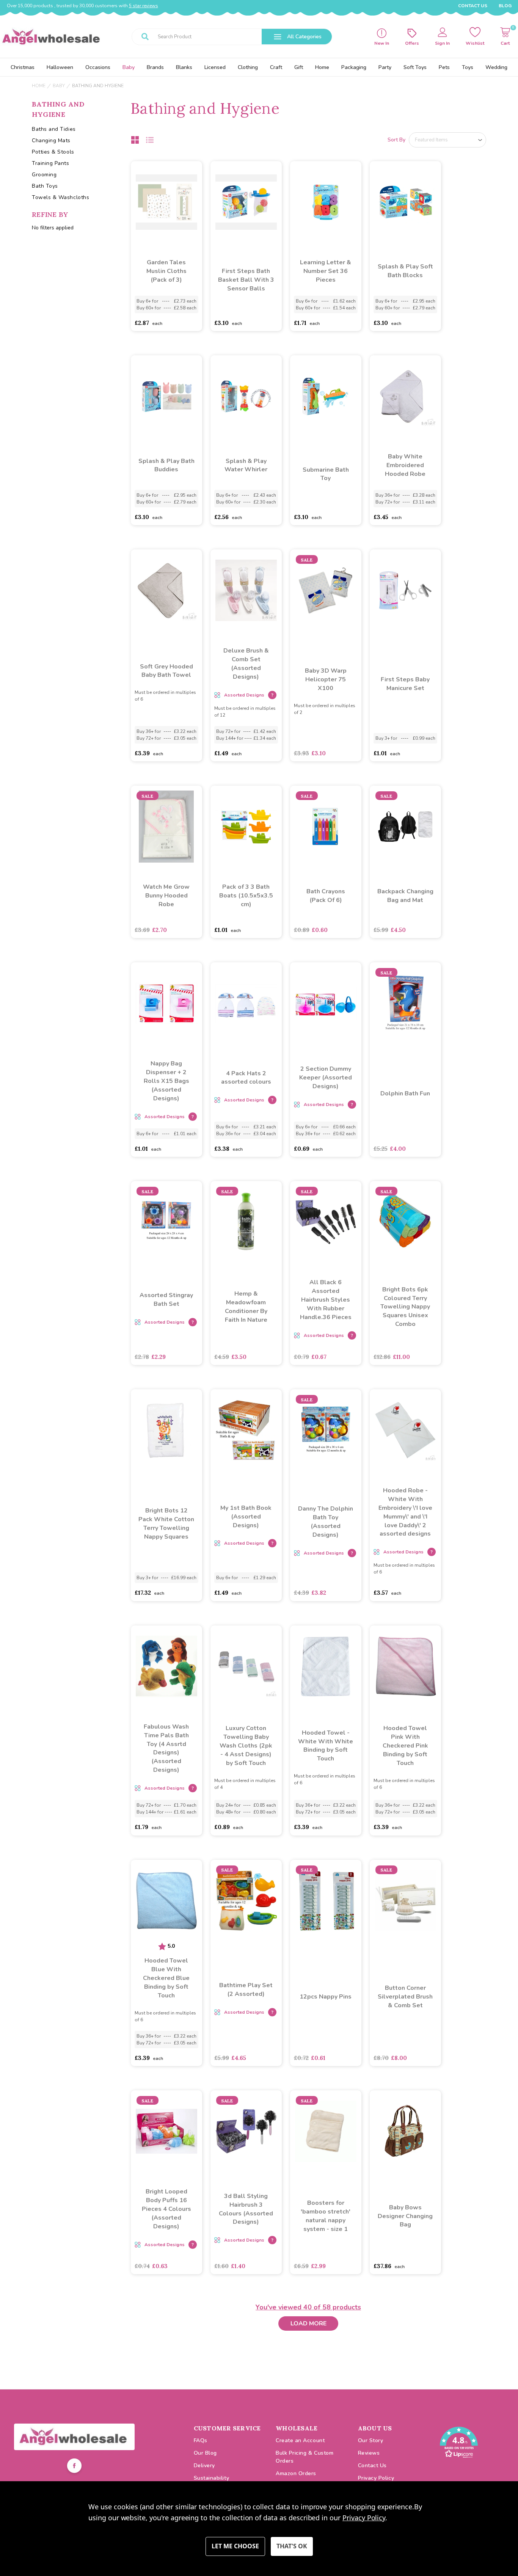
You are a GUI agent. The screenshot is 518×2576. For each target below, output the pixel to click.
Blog (505, 6)
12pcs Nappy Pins (326, 1997)
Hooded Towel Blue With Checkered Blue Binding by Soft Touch (166, 1978)
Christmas (23, 67)
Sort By (396, 140)
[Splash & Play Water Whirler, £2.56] (246, 396)
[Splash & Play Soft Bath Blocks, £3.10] (405, 202)
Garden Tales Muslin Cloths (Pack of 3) (166, 271)
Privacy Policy (376, 2478)
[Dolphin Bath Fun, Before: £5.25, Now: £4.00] (405, 1003)
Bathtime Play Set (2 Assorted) (246, 1990)
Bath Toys (45, 186)
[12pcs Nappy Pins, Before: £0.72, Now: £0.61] (326, 1901)
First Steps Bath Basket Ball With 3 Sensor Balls (246, 280)
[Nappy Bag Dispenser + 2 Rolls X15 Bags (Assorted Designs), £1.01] (166, 1003)
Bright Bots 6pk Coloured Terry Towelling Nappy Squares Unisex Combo (405, 1307)
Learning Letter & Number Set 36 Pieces (326, 271)
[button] (74, 2437)
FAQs (201, 2440)
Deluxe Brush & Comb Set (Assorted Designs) (246, 664)
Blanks (184, 67)
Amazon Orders (296, 2473)
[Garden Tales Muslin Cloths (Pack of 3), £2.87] (166, 202)
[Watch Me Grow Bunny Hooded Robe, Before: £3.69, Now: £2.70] (166, 827)
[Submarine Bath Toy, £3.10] (326, 396)
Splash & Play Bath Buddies (166, 465)
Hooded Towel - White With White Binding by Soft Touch (326, 1746)
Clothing (248, 67)
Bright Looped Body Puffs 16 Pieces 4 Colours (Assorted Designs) (166, 2209)
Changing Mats (51, 140)
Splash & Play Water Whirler (246, 465)
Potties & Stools (53, 152)
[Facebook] (74, 2467)
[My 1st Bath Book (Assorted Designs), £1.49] (246, 1430)
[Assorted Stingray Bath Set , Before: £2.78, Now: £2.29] (166, 1222)
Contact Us (473, 6)
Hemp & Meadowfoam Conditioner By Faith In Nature (246, 1307)
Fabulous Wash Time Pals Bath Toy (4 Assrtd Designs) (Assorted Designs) (166, 1748)
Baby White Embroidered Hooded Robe (405, 465)
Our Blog (205, 2453)
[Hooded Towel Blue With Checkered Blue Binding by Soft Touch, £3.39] (166, 1901)
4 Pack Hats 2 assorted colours (246, 1078)
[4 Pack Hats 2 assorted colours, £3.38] (246, 1003)
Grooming (44, 175)
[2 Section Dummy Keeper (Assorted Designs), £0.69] (326, 1003)
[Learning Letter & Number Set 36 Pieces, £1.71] (326, 202)
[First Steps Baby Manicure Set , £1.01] (405, 590)
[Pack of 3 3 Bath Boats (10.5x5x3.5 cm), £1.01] (246, 827)
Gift (299, 67)
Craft (276, 67)
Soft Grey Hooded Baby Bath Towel (166, 671)
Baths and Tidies (54, 129)
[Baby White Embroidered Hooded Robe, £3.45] (405, 396)
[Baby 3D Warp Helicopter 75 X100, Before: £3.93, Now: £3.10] (326, 590)
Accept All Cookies (292, 2546)
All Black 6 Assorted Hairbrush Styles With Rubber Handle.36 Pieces (326, 1300)
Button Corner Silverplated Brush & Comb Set (405, 1997)
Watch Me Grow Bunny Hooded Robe (166, 896)
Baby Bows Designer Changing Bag (405, 2216)
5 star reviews (144, 6)
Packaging (354, 67)
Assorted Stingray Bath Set (166, 1300)
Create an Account (300, 2440)
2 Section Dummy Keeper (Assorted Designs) (326, 1078)
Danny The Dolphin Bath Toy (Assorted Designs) (326, 1522)
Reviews (369, 2453)
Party (385, 67)
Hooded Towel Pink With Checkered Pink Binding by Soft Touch (405, 1746)
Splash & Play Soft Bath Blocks (405, 271)
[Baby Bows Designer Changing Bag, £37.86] (405, 2131)
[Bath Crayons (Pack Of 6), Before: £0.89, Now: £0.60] (326, 827)
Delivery (204, 2465)
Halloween (60, 67)
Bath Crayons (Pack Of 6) (326, 896)
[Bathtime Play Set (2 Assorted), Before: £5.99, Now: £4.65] (246, 1901)
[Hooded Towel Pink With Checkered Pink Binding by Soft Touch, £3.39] (405, 1666)
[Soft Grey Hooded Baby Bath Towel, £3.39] (166, 590)
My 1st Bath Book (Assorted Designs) (246, 1517)
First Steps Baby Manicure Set (405, 684)
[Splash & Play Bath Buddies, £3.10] (166, 396)
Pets (444, 67)
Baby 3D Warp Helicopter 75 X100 (326, 679)
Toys (468, 67)
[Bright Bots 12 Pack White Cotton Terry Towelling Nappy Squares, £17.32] (166, 1430)
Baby (129, 67)
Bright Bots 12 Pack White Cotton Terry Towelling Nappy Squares (166, 1524)
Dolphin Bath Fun (405, 1093)
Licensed (215, 67)
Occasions (98, 67)
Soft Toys (415, 67)
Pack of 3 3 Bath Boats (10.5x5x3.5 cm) (246, 896)
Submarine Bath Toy (326, 474)
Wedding (496, 67)
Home (322, 67)
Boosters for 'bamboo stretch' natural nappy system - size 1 (326, 2216)
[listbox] (447, 140)
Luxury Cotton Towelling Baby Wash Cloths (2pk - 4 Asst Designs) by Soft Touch (246, 1746)
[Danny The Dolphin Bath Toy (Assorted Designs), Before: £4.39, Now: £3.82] (326, 1430)
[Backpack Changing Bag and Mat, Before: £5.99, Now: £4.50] (405, 827)
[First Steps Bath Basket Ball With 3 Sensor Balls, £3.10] (246, 202)
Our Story (371, 2440)
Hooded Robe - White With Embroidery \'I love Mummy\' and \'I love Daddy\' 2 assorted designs (405, 1512)
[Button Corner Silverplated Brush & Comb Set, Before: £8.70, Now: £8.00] (405, 1901)
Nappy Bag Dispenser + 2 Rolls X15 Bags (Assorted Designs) (166, 1081)
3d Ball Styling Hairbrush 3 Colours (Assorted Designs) (246, 2209)
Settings (235, 2546)
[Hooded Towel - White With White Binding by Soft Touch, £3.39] (326, 1666)
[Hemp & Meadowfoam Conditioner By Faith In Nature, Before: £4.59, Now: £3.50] (246, 1222)
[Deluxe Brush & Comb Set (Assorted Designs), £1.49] (246, 590)
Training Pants (51, 163)
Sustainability (212, 2478)
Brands (155, 67)
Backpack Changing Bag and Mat (405, 896)
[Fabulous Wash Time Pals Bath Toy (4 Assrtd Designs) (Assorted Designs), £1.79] (166, 1666)
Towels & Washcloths (60, 197)
